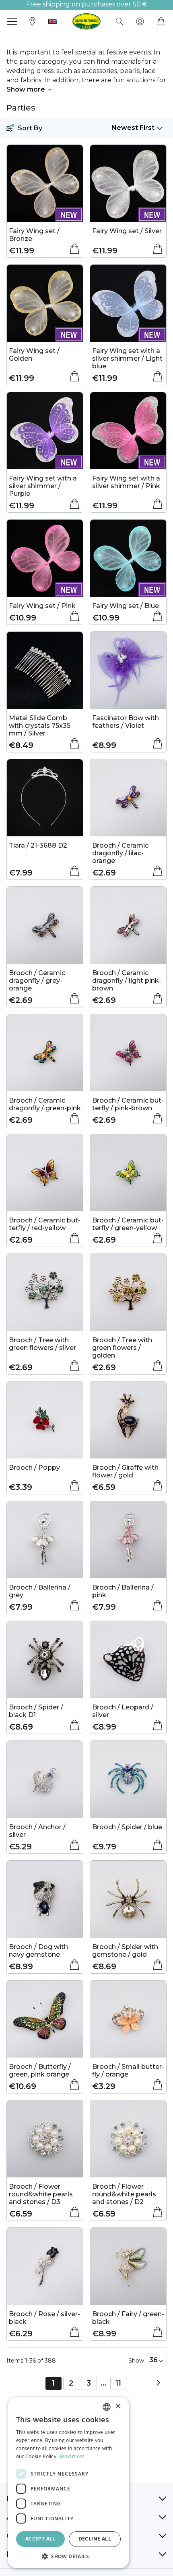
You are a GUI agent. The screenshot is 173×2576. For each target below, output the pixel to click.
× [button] (118, 2406)
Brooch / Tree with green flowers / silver (42, 1344)
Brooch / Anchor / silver (37, 1831)
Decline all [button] (95, 2539)
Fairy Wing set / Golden (34, 355)
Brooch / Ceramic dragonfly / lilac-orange (120, 853)
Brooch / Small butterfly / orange (128, 2070)
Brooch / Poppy (34, 1468)
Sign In (140, 21)
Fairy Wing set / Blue (126, 606)
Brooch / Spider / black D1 (36, 1711)
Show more (26, 89)
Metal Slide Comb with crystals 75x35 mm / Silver (40, 726)
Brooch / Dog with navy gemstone (38, 1951)
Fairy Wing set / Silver (127, 231)
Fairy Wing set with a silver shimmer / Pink (126, 482)
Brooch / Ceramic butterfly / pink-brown (128, 1104)
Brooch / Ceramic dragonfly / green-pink (45, 1104)
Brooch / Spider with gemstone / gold (125, 1951)
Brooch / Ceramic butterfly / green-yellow (128, 1224)
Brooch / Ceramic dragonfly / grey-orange (37, 981)
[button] (53, 21)
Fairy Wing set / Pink (42, 606)
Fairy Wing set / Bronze (34, 235)
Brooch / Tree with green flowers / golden (122, 1348)
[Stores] (33, 21)
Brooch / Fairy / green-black (128, 2318)
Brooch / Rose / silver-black (44, 2318)
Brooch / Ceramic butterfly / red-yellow (45, 1224)
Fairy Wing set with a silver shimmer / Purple (43, 486)
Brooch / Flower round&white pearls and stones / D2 (124, 2194)
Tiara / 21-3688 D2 (38, 845)
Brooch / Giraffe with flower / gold (125, 1471)
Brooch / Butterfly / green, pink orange (40, 2070)
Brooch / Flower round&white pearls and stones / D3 (41, 2194)
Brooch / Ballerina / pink (123, 1591)
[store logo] (86, 21)
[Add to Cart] (74, 249)
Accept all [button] (40, 2539)
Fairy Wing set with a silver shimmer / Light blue (127, 358)
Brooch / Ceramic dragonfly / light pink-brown (127, 981)
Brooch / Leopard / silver (123, 1711)
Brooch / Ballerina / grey (40, 1591)
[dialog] (68, 2482)
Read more (72, 2456)
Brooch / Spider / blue (127, 1827)
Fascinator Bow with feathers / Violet (126, 722)
